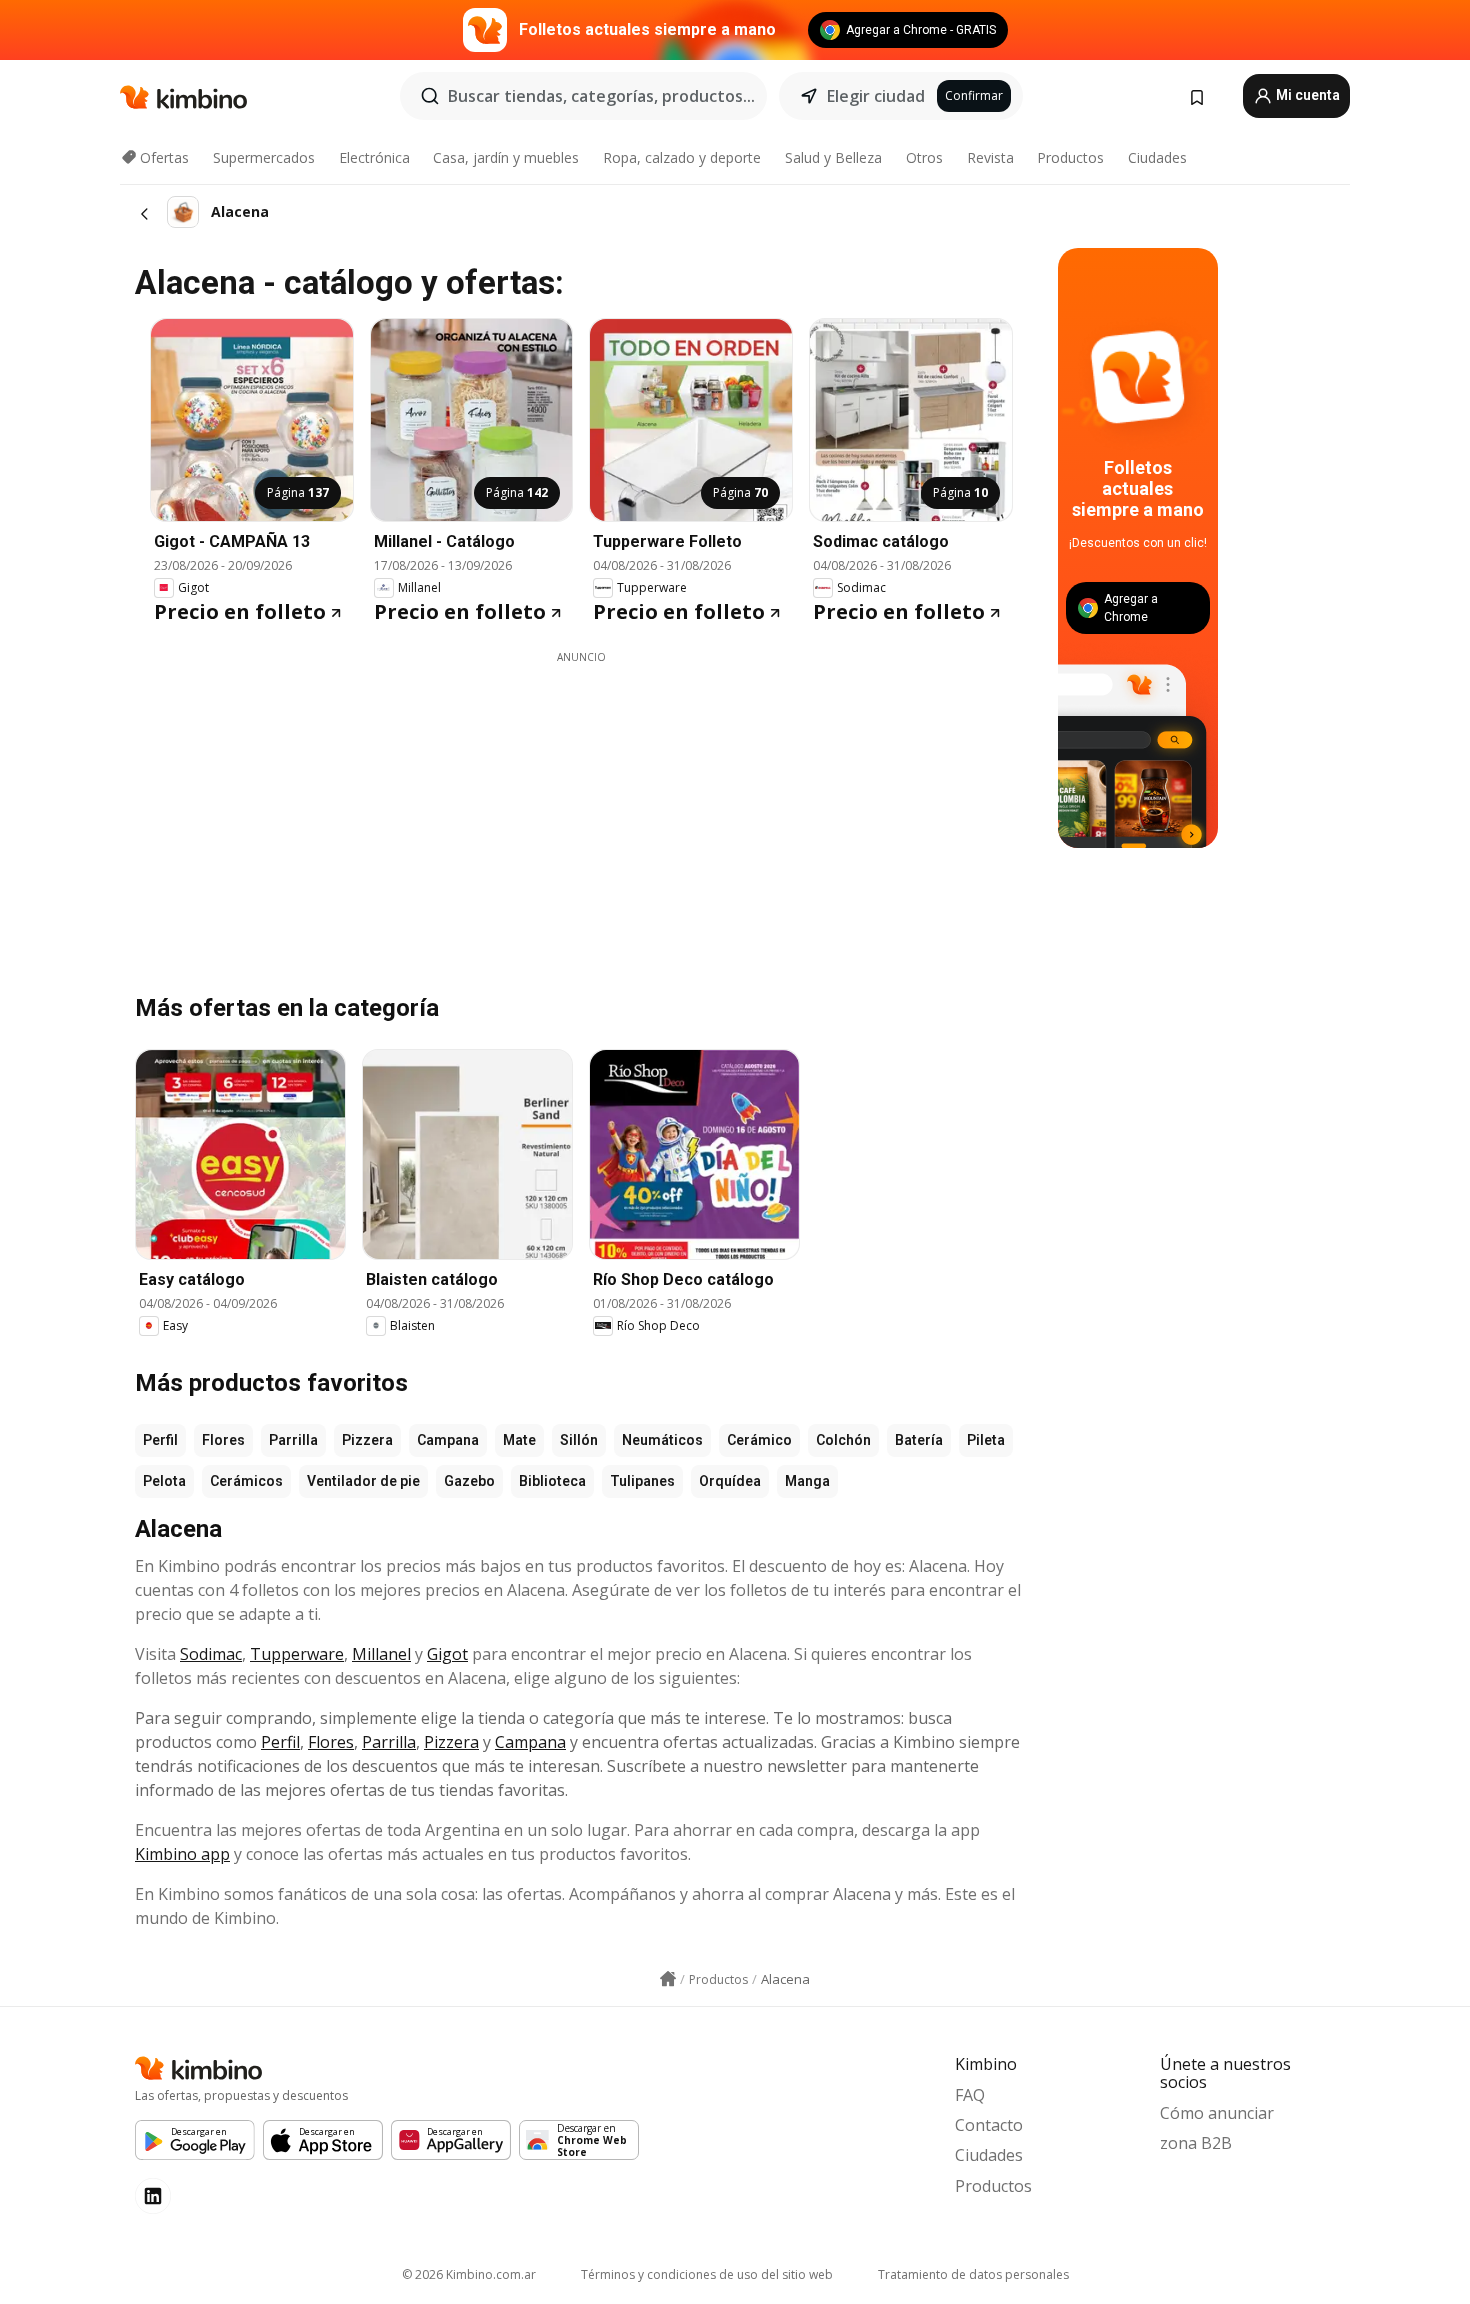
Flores (223, 1440)
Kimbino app (182, 1854)
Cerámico (759, 1440)
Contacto (989, 2125)
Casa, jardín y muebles (506, 157)
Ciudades (1157, 157)
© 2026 (469, 2274)
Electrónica (374, 157)
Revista (990, 157)
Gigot (447, 1654)
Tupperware (297, 1654)
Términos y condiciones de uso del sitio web (707, 2274)
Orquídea (730, 1481)
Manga (807, 1481)
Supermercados (264, 157)
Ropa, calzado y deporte (682, 157)
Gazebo (469, 1481)
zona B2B (1196, 2143)
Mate (519, 1440)
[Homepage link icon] (668, 1979)
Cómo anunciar (1217, 2113)
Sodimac (211, 1654)
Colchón (843, 1440)
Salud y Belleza (833, 157)
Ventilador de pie (363, 1481)
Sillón (579, 1440)
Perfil (160, 1440)
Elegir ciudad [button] (876, 96)
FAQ (970, 2095)
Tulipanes (642, 1481)
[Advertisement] (581, 805)
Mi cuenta (1306, 95)
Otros (924, 157)
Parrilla (293, 1440)
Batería (919, 1440)
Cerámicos (246, 1481)
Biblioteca (552, 1481)
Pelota (164, 1481)
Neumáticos (662, 1440)
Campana (448, 1440)
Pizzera (367, 1440)
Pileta (986, 1440)
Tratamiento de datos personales (973, 2274)
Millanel (381, 1654)
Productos (1070, 157)
